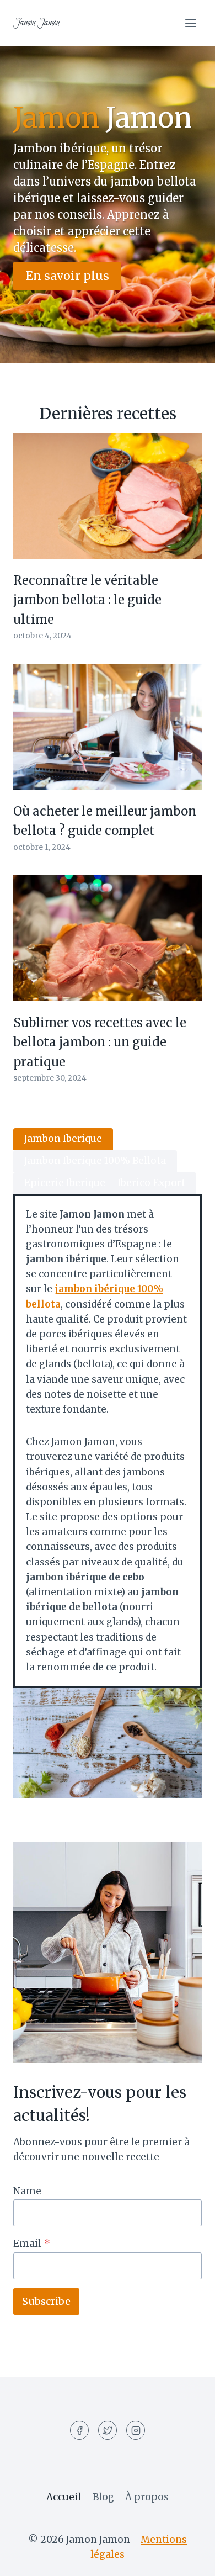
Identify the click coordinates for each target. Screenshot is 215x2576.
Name (27, 2191)
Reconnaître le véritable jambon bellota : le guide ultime (87, 600)
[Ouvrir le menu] (190, 23)
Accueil (64, 2497)
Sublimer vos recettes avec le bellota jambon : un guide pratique (100, 1042)
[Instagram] (136, 2430)
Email (32, 2244)
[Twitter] (108, 2430)
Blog (103, 2497)
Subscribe (46, 2301)
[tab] (63, 1139)
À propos (147, 2497)
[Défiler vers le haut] (187, 2559)
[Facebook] (79, 2430)
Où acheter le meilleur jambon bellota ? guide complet (105, 821)
